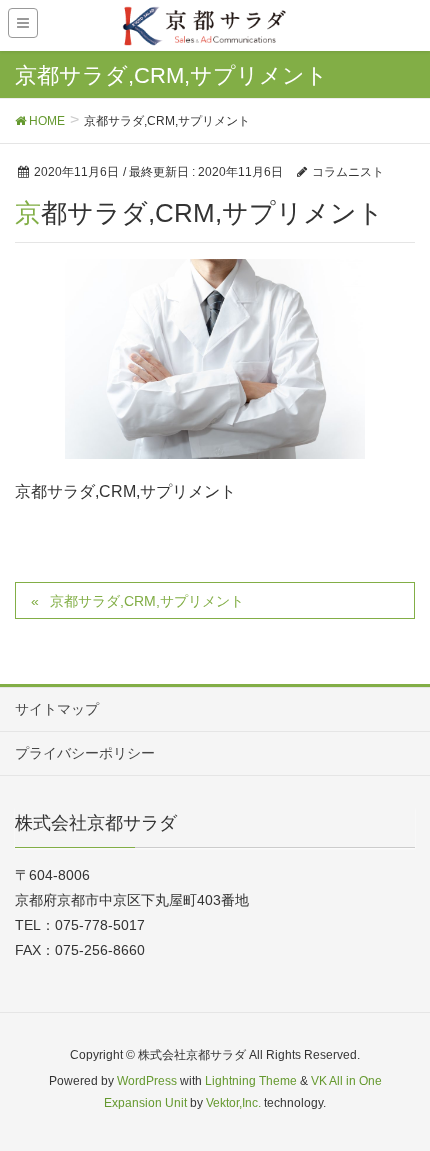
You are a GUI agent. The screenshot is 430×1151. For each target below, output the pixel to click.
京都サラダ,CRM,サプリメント (147, 601)
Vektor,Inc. (233, 1103)
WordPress (147, 1081)
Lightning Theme (251, 1081)
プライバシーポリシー (85, 753)
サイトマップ (57, 709)
